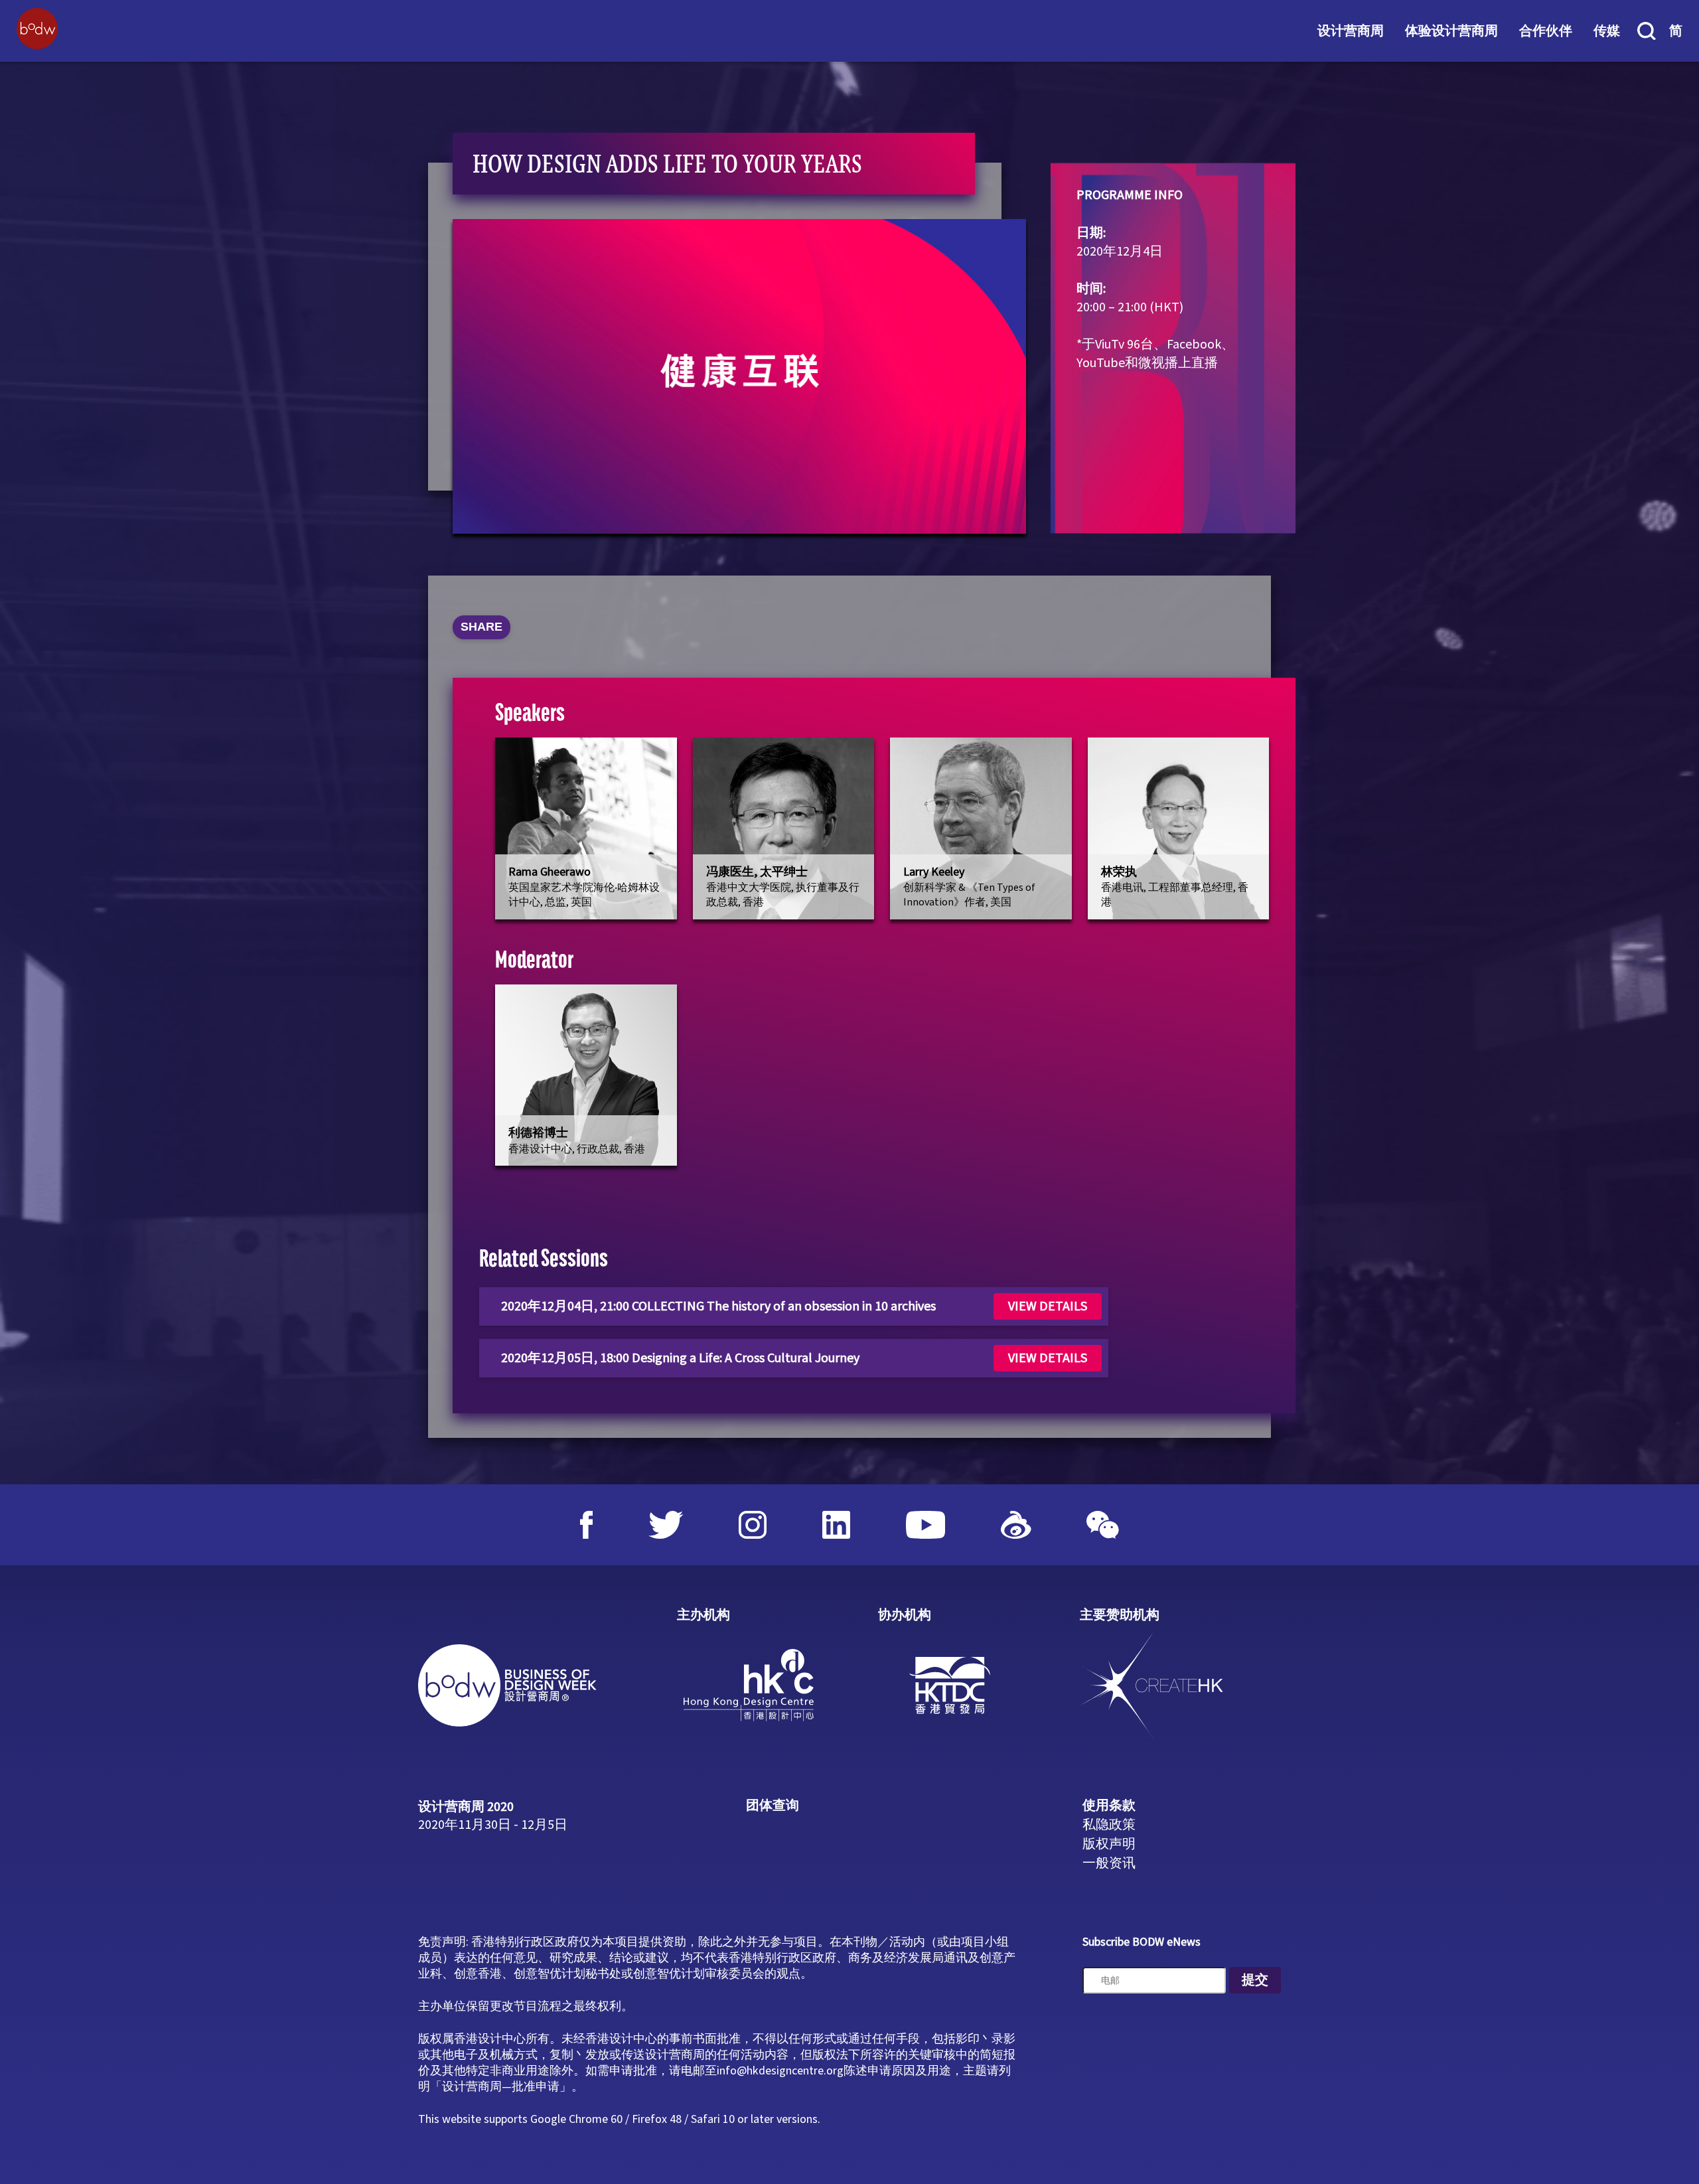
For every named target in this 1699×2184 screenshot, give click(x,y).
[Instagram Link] (753, 1525)
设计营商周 (1351, 31)
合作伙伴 (1546, 31)
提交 (1255, 1980)
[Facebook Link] (587, 1525)
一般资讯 (1109, 1863)
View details (1048, 1306)
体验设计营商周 (1451, 31)
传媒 (1607, 31)
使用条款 (1109, 1806)
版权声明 (1109, 1844)
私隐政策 (1109, 1825)
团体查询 (773, 1806)
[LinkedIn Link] (836, 1525)
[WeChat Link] (1103, 1525)
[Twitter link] (666, 1525)
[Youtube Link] (926, 1525)
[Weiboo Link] (1016, 1525)
